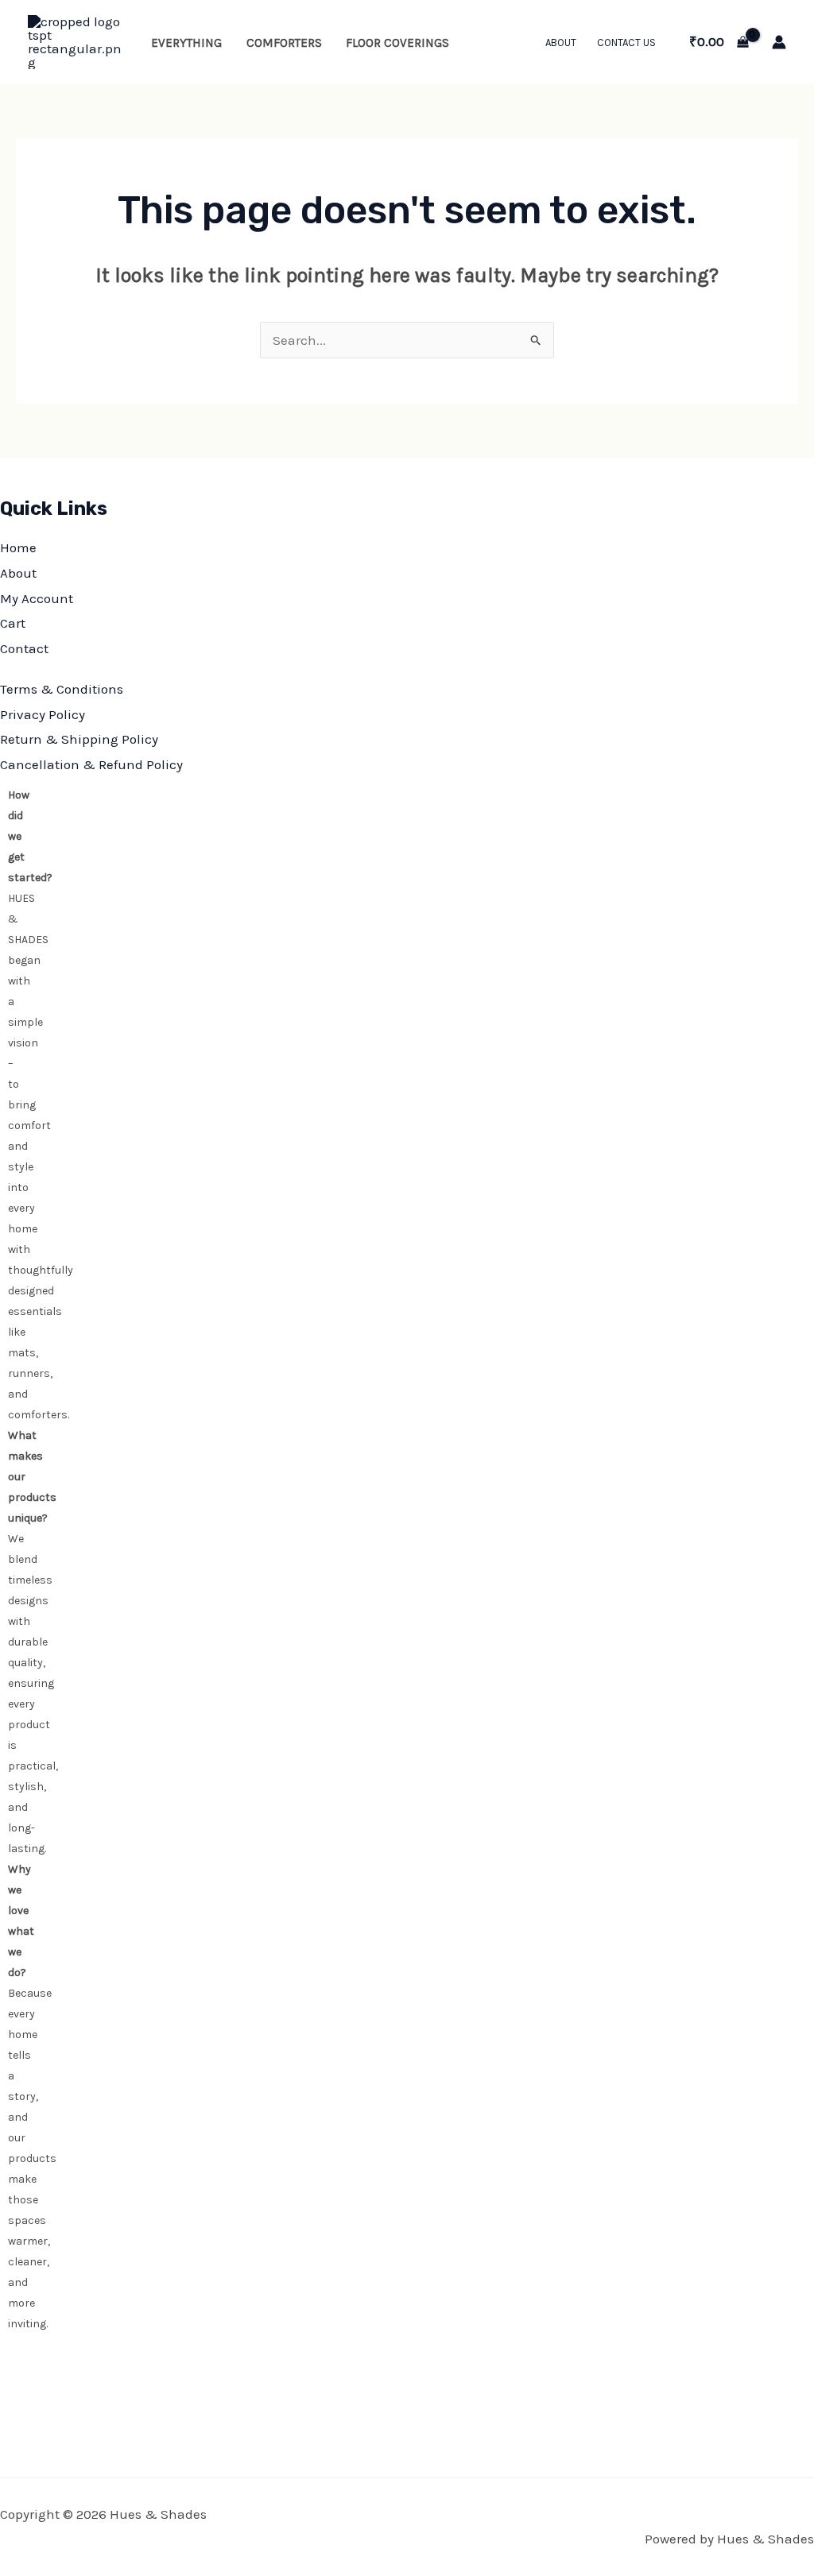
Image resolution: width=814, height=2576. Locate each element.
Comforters (284, 43)
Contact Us (626, 43)
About (561, 43)
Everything (186, 43)
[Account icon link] (779, 42)
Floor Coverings (397, 43)
